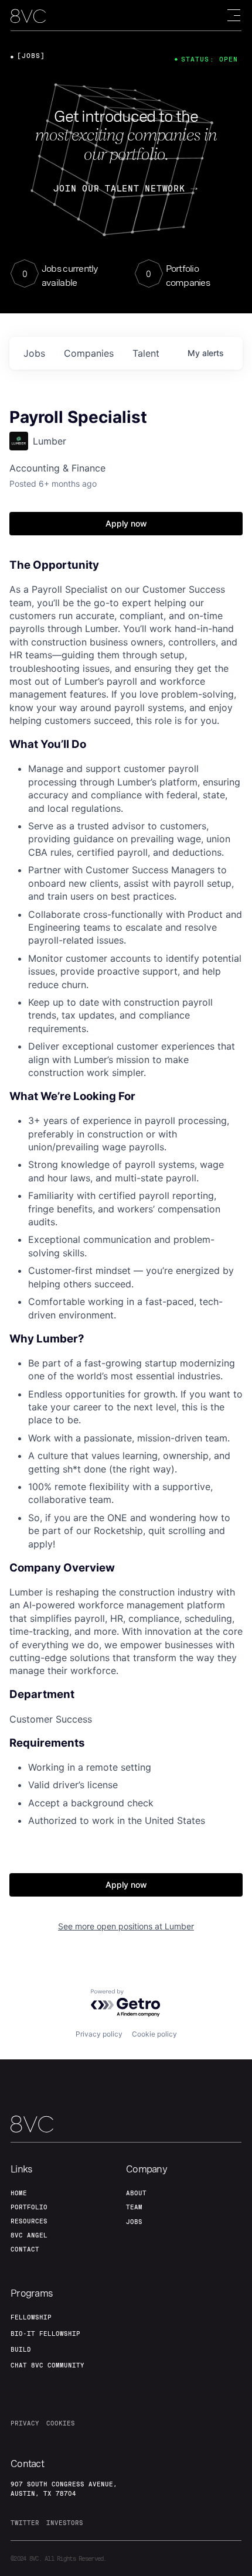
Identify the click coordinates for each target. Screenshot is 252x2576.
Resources (29, 2221)
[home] (28, 16)
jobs (34, 353)
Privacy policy (99, 2034)
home (19, 2193)
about (136, 2193)
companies (89, 353)
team (134, 2207)
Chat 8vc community (47, 2365)
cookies (61, 2423)
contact (25, 2249)
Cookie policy (154, 2034)
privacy (25, 2423)
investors (65, 2523)
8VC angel (29, 2235)
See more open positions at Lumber (126, 1926)
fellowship (31, 2317)
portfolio (29, 2207)
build (21, 2349)
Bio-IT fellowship (45, 2334)
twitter (25, 2523)
